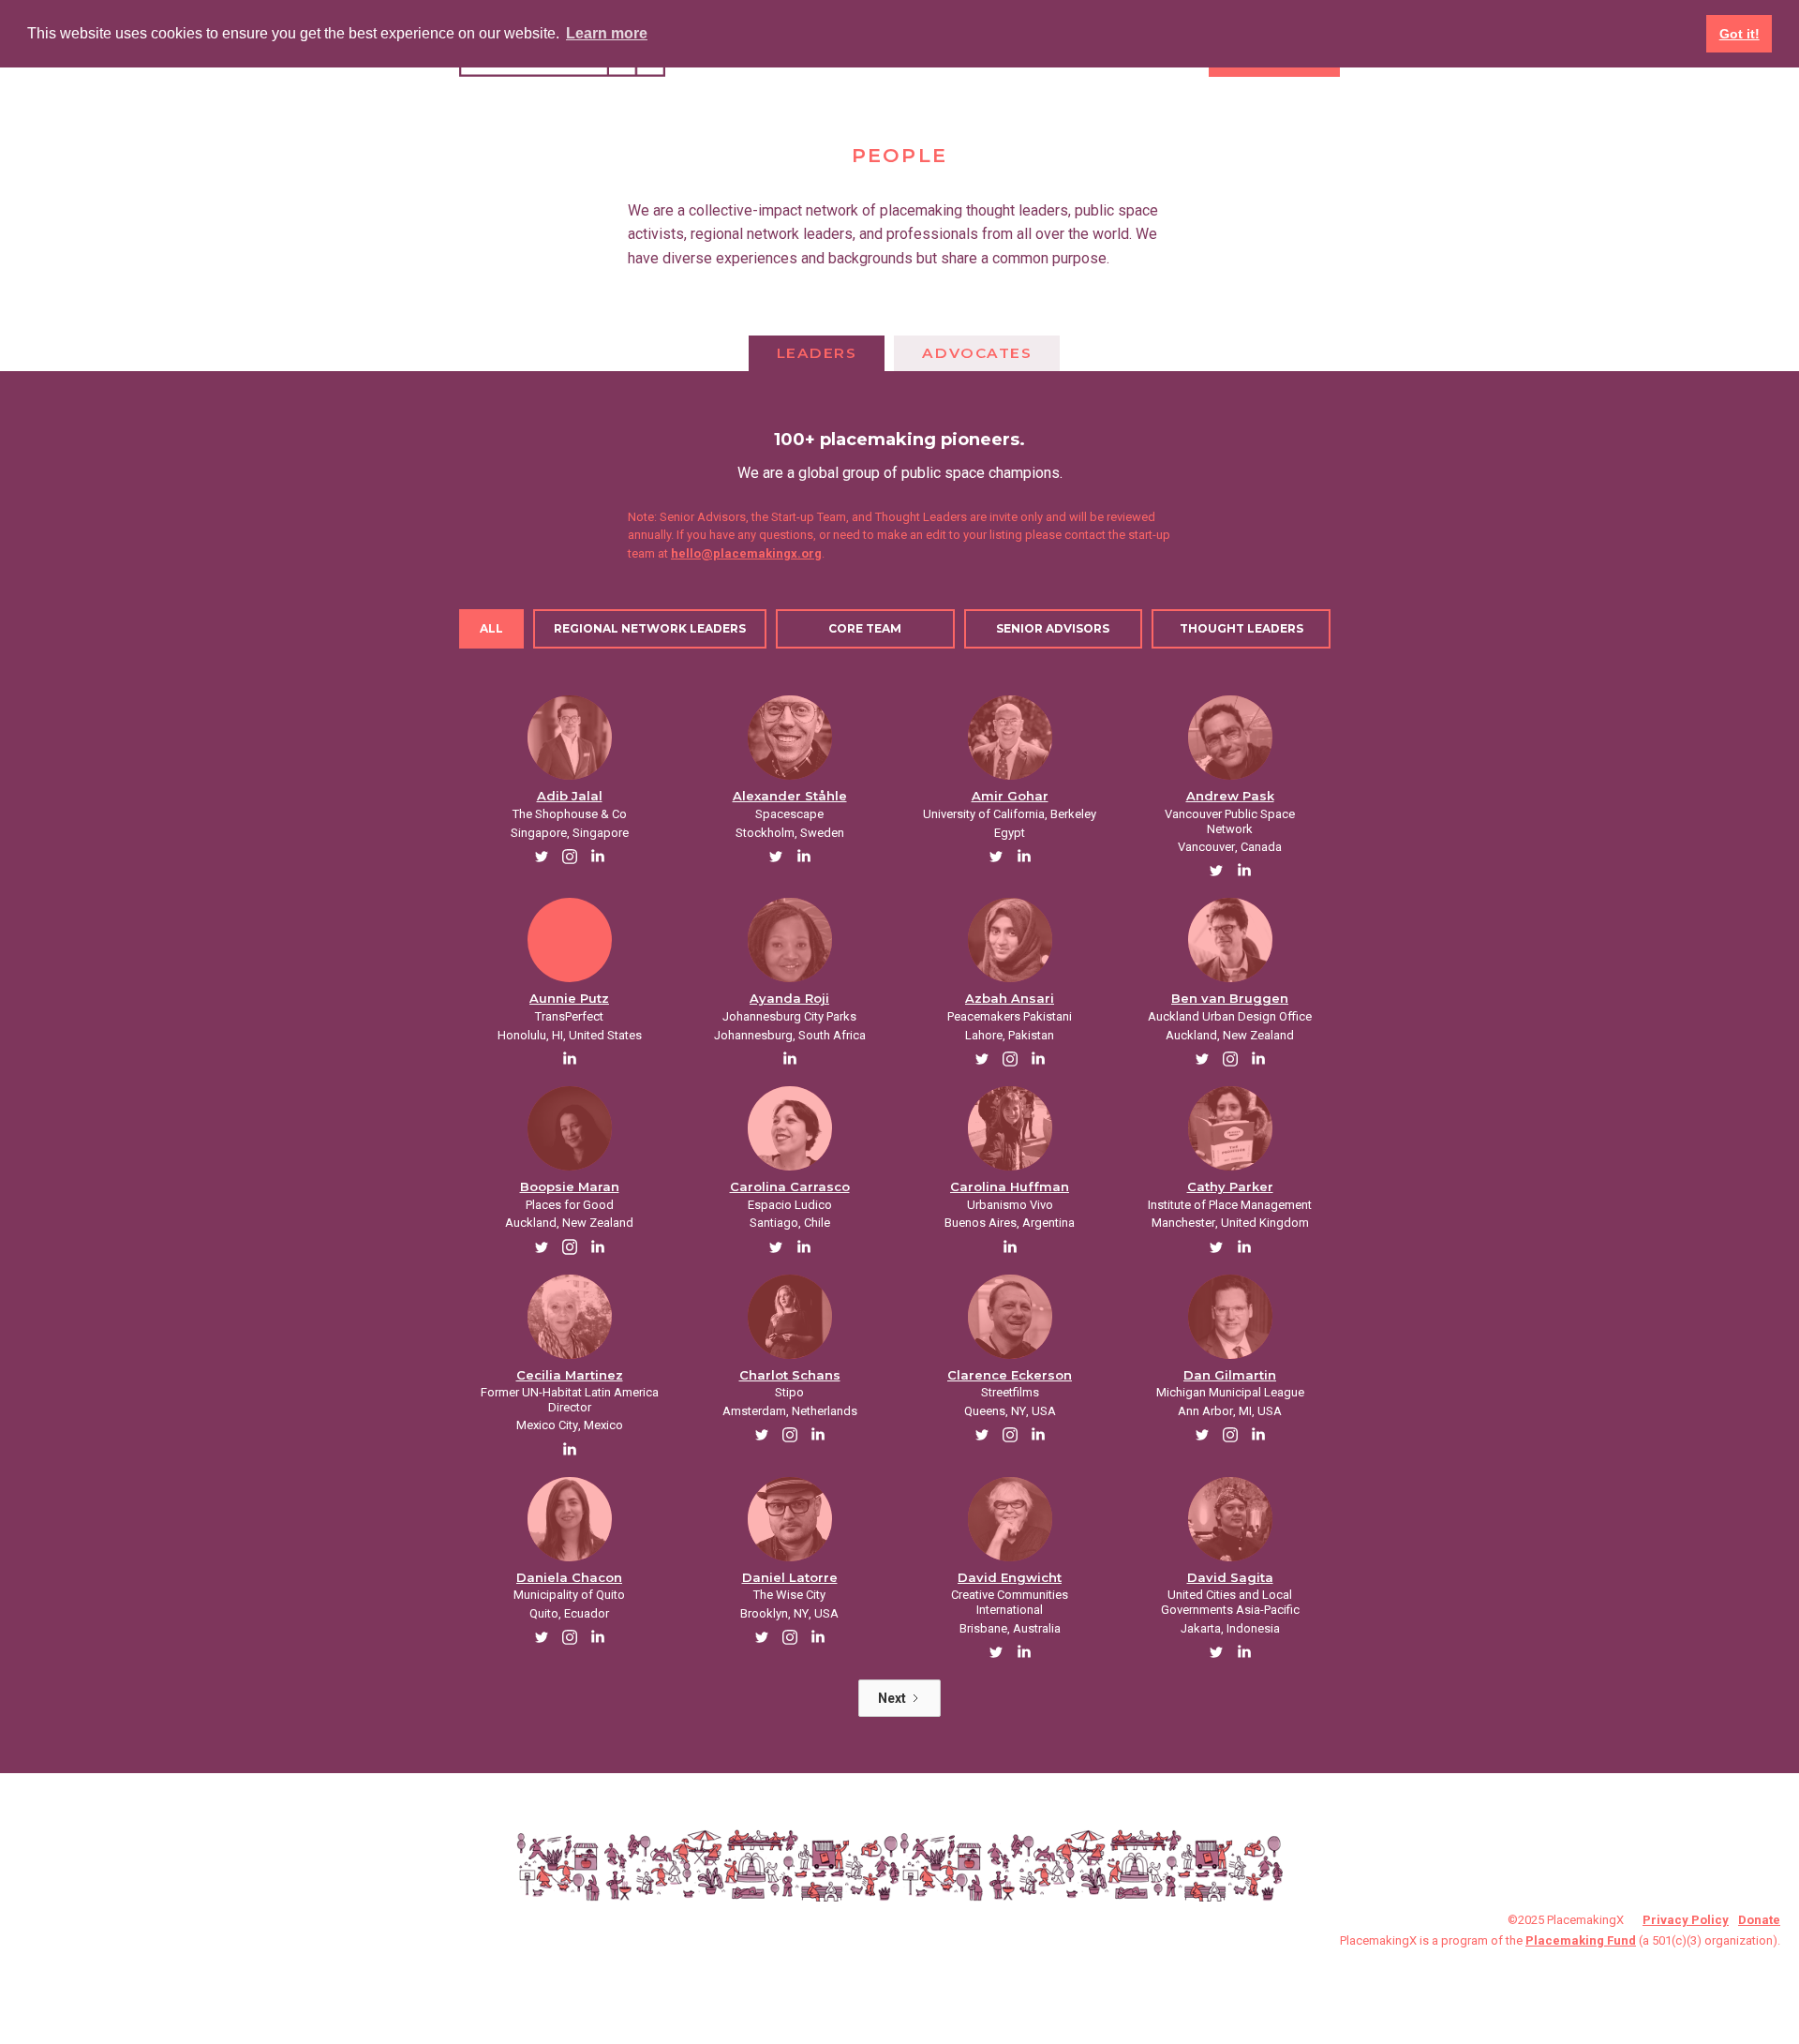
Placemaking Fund (1581, 1940)
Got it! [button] (1740, 34)
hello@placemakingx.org (746, 553)
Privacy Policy (1686, 1920)
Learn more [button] (607, 33)
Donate (1759, 1920)
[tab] (817, 353)
